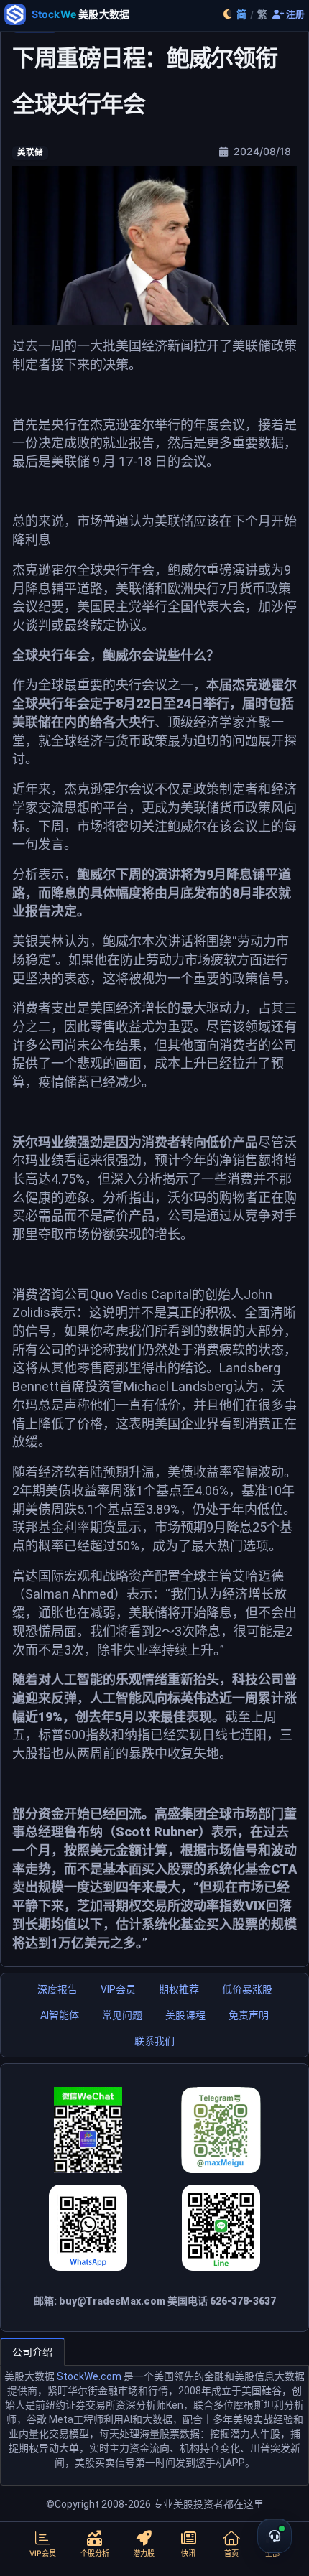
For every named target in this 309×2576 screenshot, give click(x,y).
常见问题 (122, 2015)
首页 (231, 2553)
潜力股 (144, 2553)
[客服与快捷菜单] (275, 2536)
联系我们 (154, 2041)
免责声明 (249, 2015)
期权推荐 (179, 1989)
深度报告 (57, 1989)
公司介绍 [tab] (32, 2352)
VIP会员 (118, 1989)
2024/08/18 (261, 151)
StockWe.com (89, 2376)
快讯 (188, 2553)
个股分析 (95, 2553)
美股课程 (185, 2015)
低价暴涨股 (247, 1989)
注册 (294, 15)
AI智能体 (60, 2015)
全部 (272, 2553)
